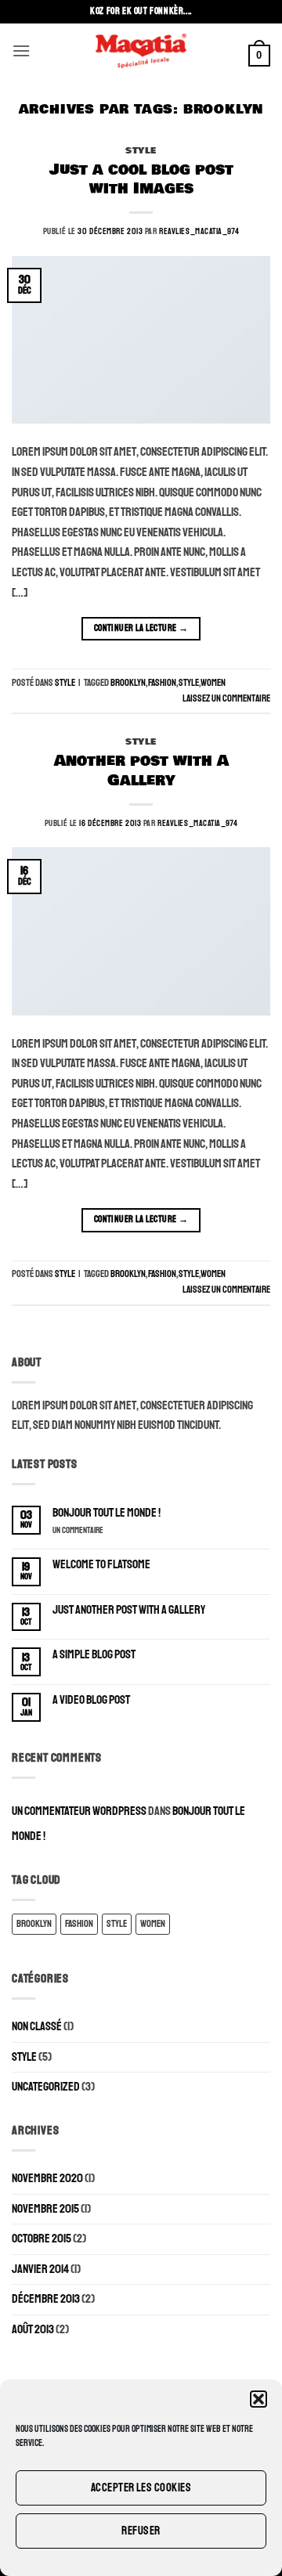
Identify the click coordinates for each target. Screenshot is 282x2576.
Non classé (37, 2026)
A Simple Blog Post (94, 1655)
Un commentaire (91, 1530)
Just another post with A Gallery (129, 1610)
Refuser (141, 2531)
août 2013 (33, 2329)
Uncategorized (46, 2087)
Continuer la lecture (141, 628)
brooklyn (128, 683)
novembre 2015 (45, 2209)
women (213, 683)
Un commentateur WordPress (79, 1811)
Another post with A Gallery (141, 771)
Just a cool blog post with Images (141, 180)
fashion (162, 683)
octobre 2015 (42, 2239)
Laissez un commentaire (226, 698)
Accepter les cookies (141, 2488)
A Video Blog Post (91, 1700)
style (189, 683)
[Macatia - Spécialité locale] (141, 51)
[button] (258, 2399)
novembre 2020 (47, 2178)
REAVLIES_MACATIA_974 (199, 231)
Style (141, 150)
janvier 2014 (40, 2269)
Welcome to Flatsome (101, 1565)
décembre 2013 (46, 2299)
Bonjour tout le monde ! (107, 1513)
